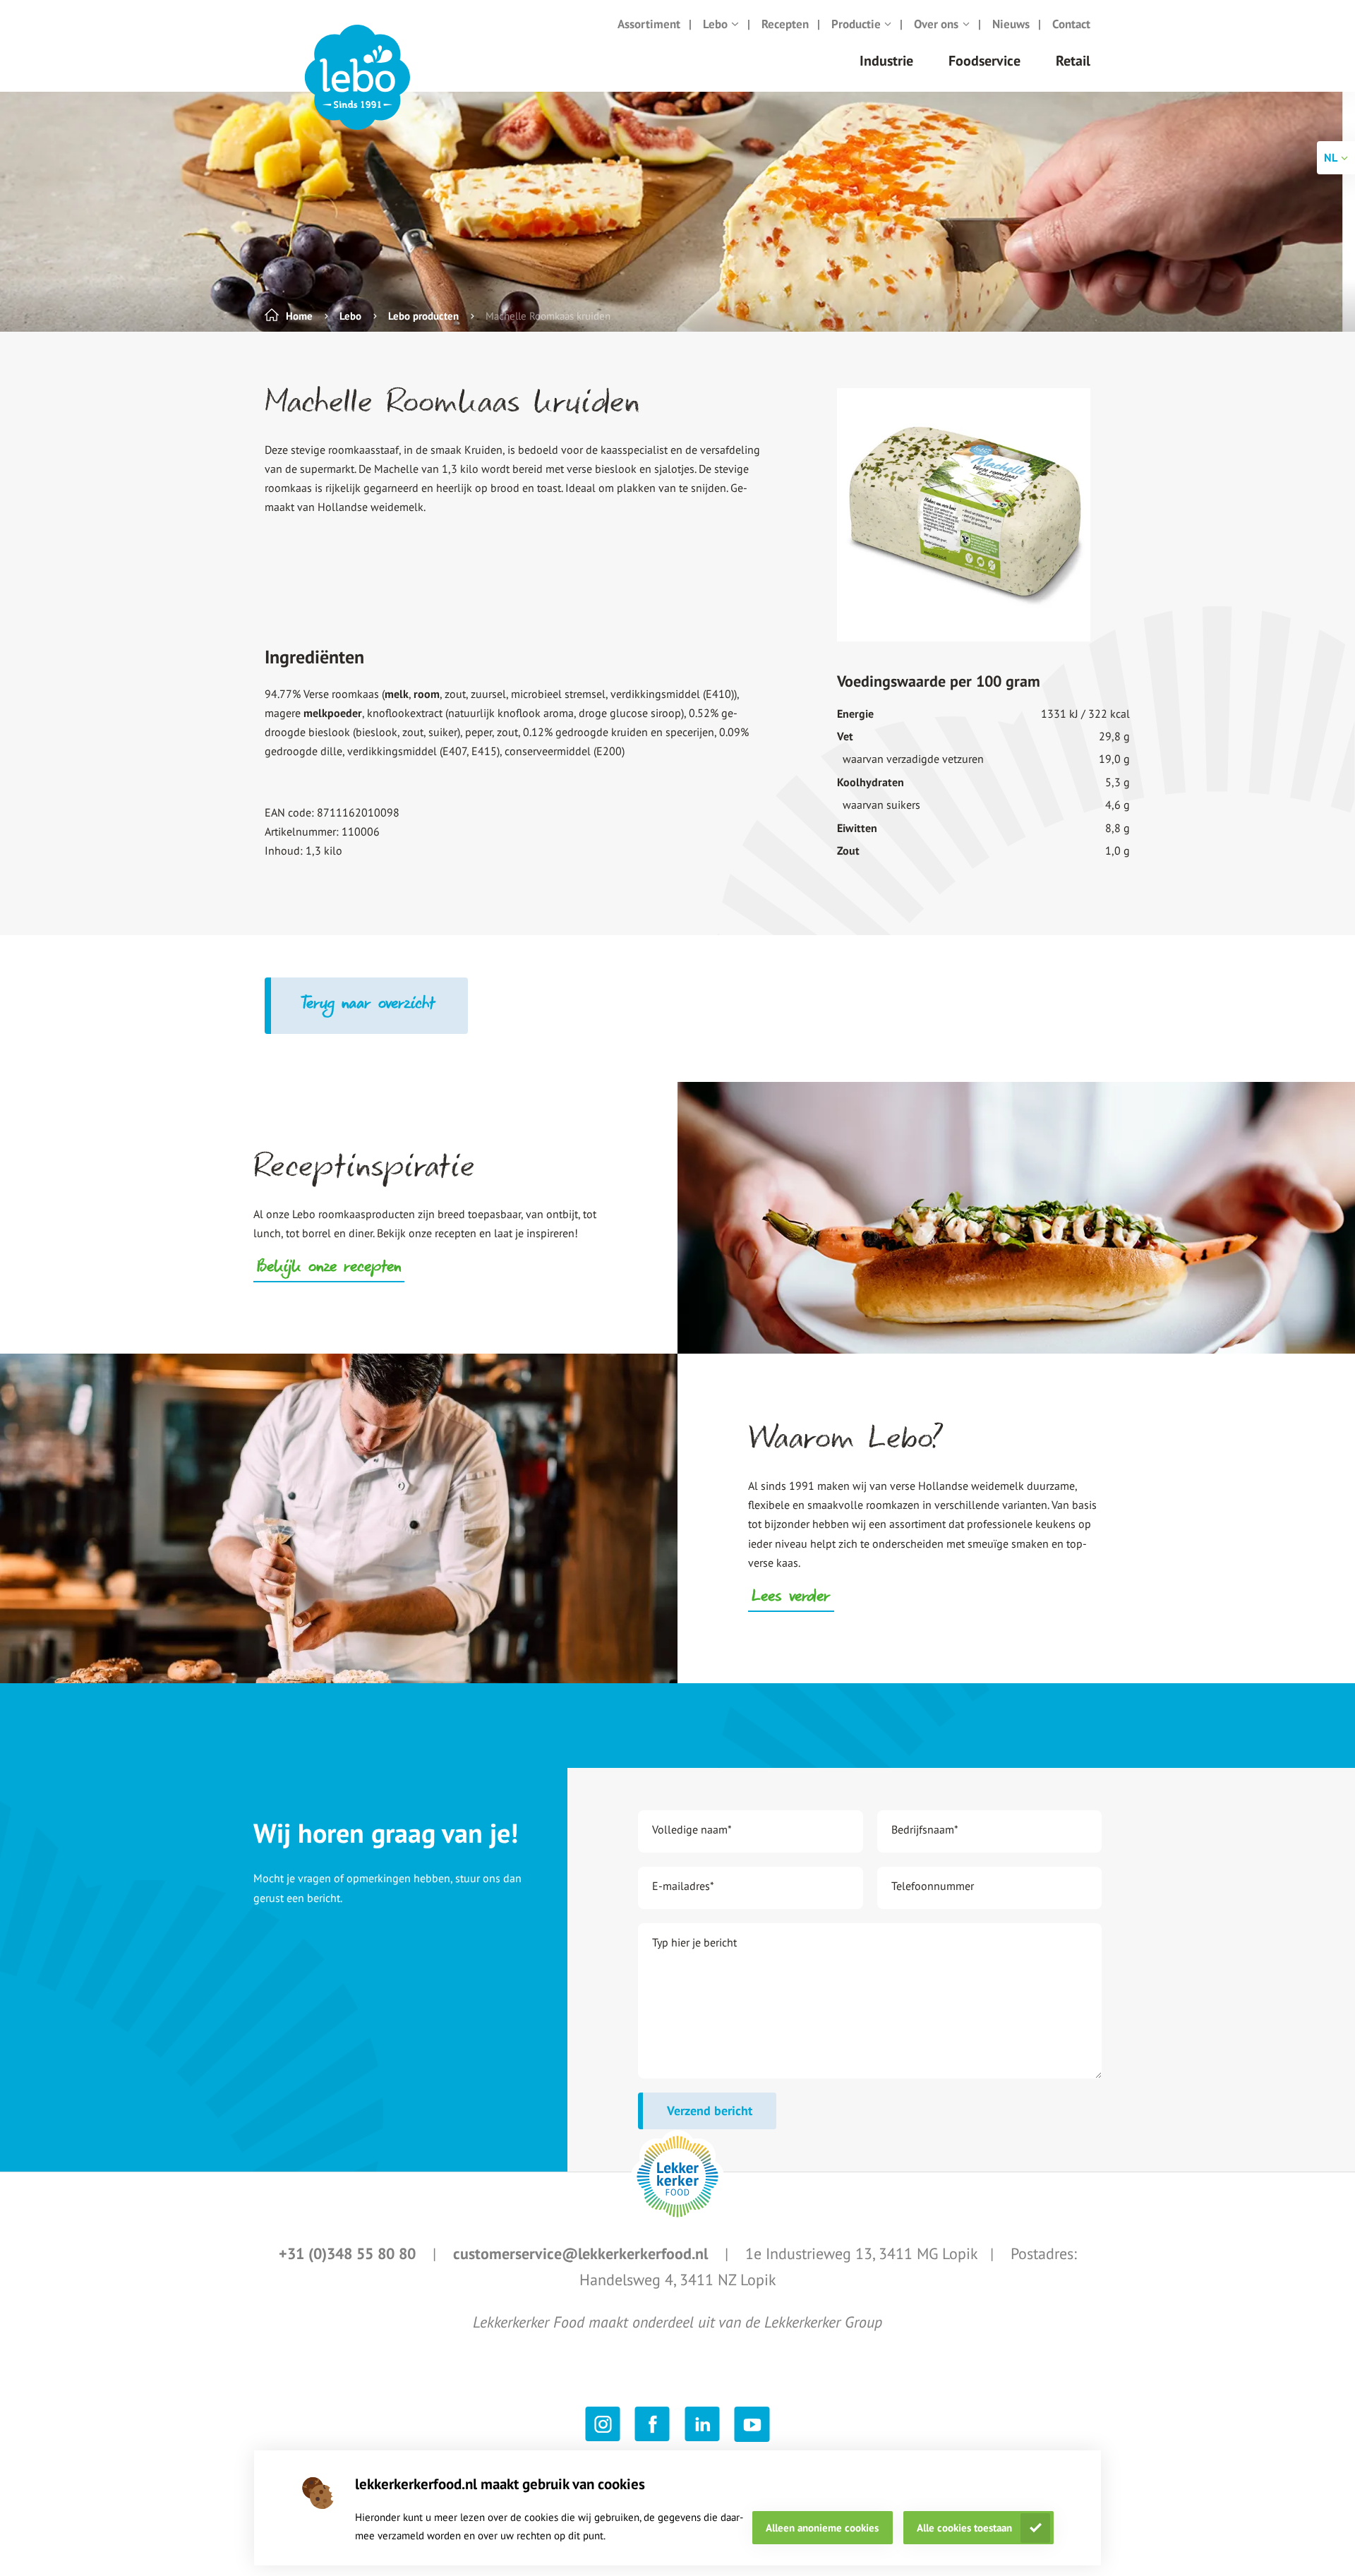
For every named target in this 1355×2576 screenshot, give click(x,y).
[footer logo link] (677, 2177)
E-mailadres (683, 1886)
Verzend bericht (710, 2111)
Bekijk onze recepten (329, 1268)
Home (299, 316)
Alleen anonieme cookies (822, 2528)
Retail (1073, 61)
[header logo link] (357, 78)
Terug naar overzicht (369, 1005)
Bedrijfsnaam (925, 1829)
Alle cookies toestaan (964, 2528)
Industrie (886, 61)
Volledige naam (692, 1829)
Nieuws (1011, 24)
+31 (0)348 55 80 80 (349, 2253)
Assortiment (649, 24)
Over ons (936, 24)
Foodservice (984, 61)
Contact (1071, 24)
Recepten (785, 24)
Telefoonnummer (933, 1886)
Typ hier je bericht (694, 1942)
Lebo (715, 24)
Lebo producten (423, 316)
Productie (856, 24)
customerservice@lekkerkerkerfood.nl (583, 2253)
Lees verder (791, 1598)
